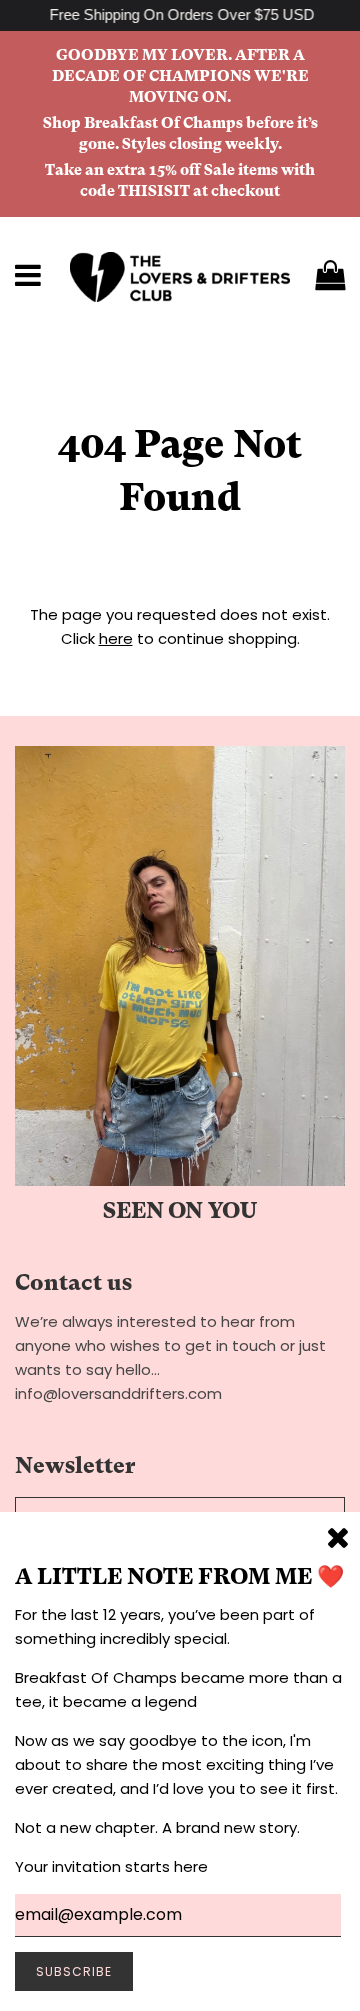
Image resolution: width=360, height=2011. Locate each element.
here (116, 638)
